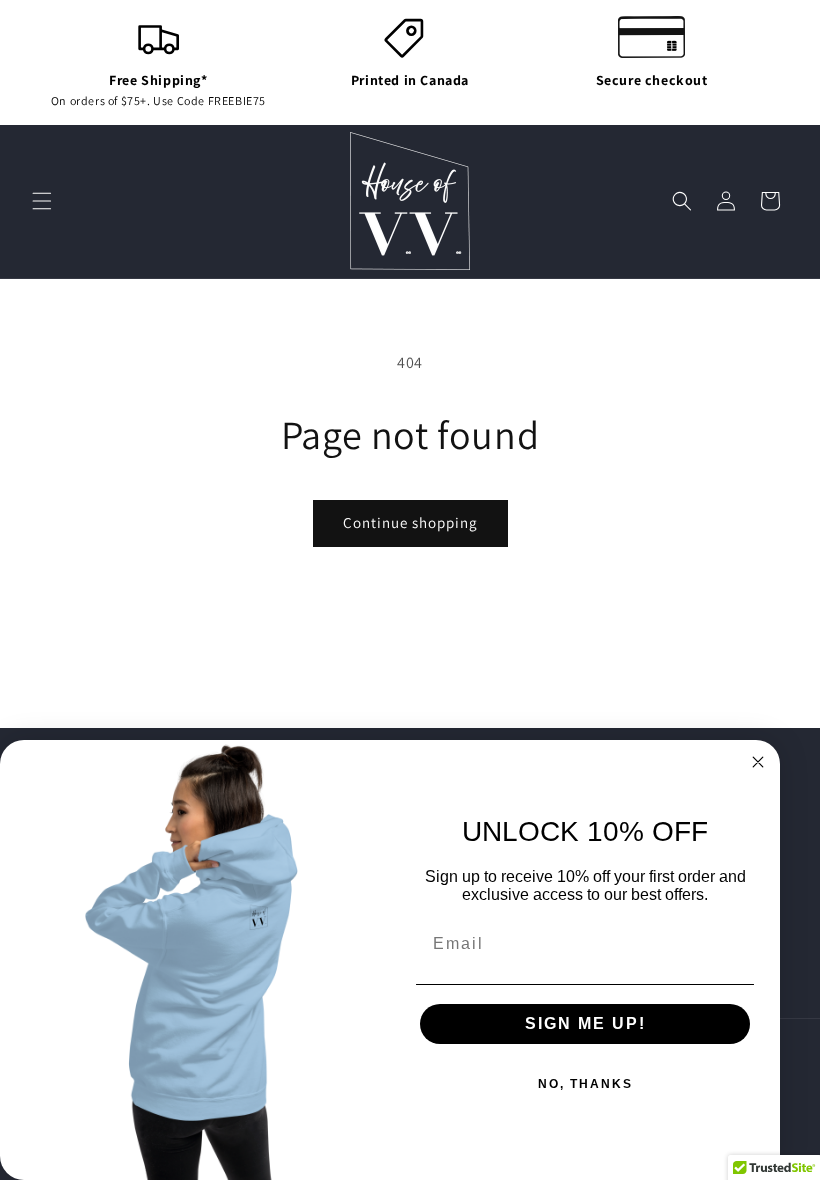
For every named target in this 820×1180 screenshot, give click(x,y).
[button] (42, 201)
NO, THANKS (585, 1084)
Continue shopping (410, 522)
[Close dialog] (758, 762)
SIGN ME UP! (585, 1023)
